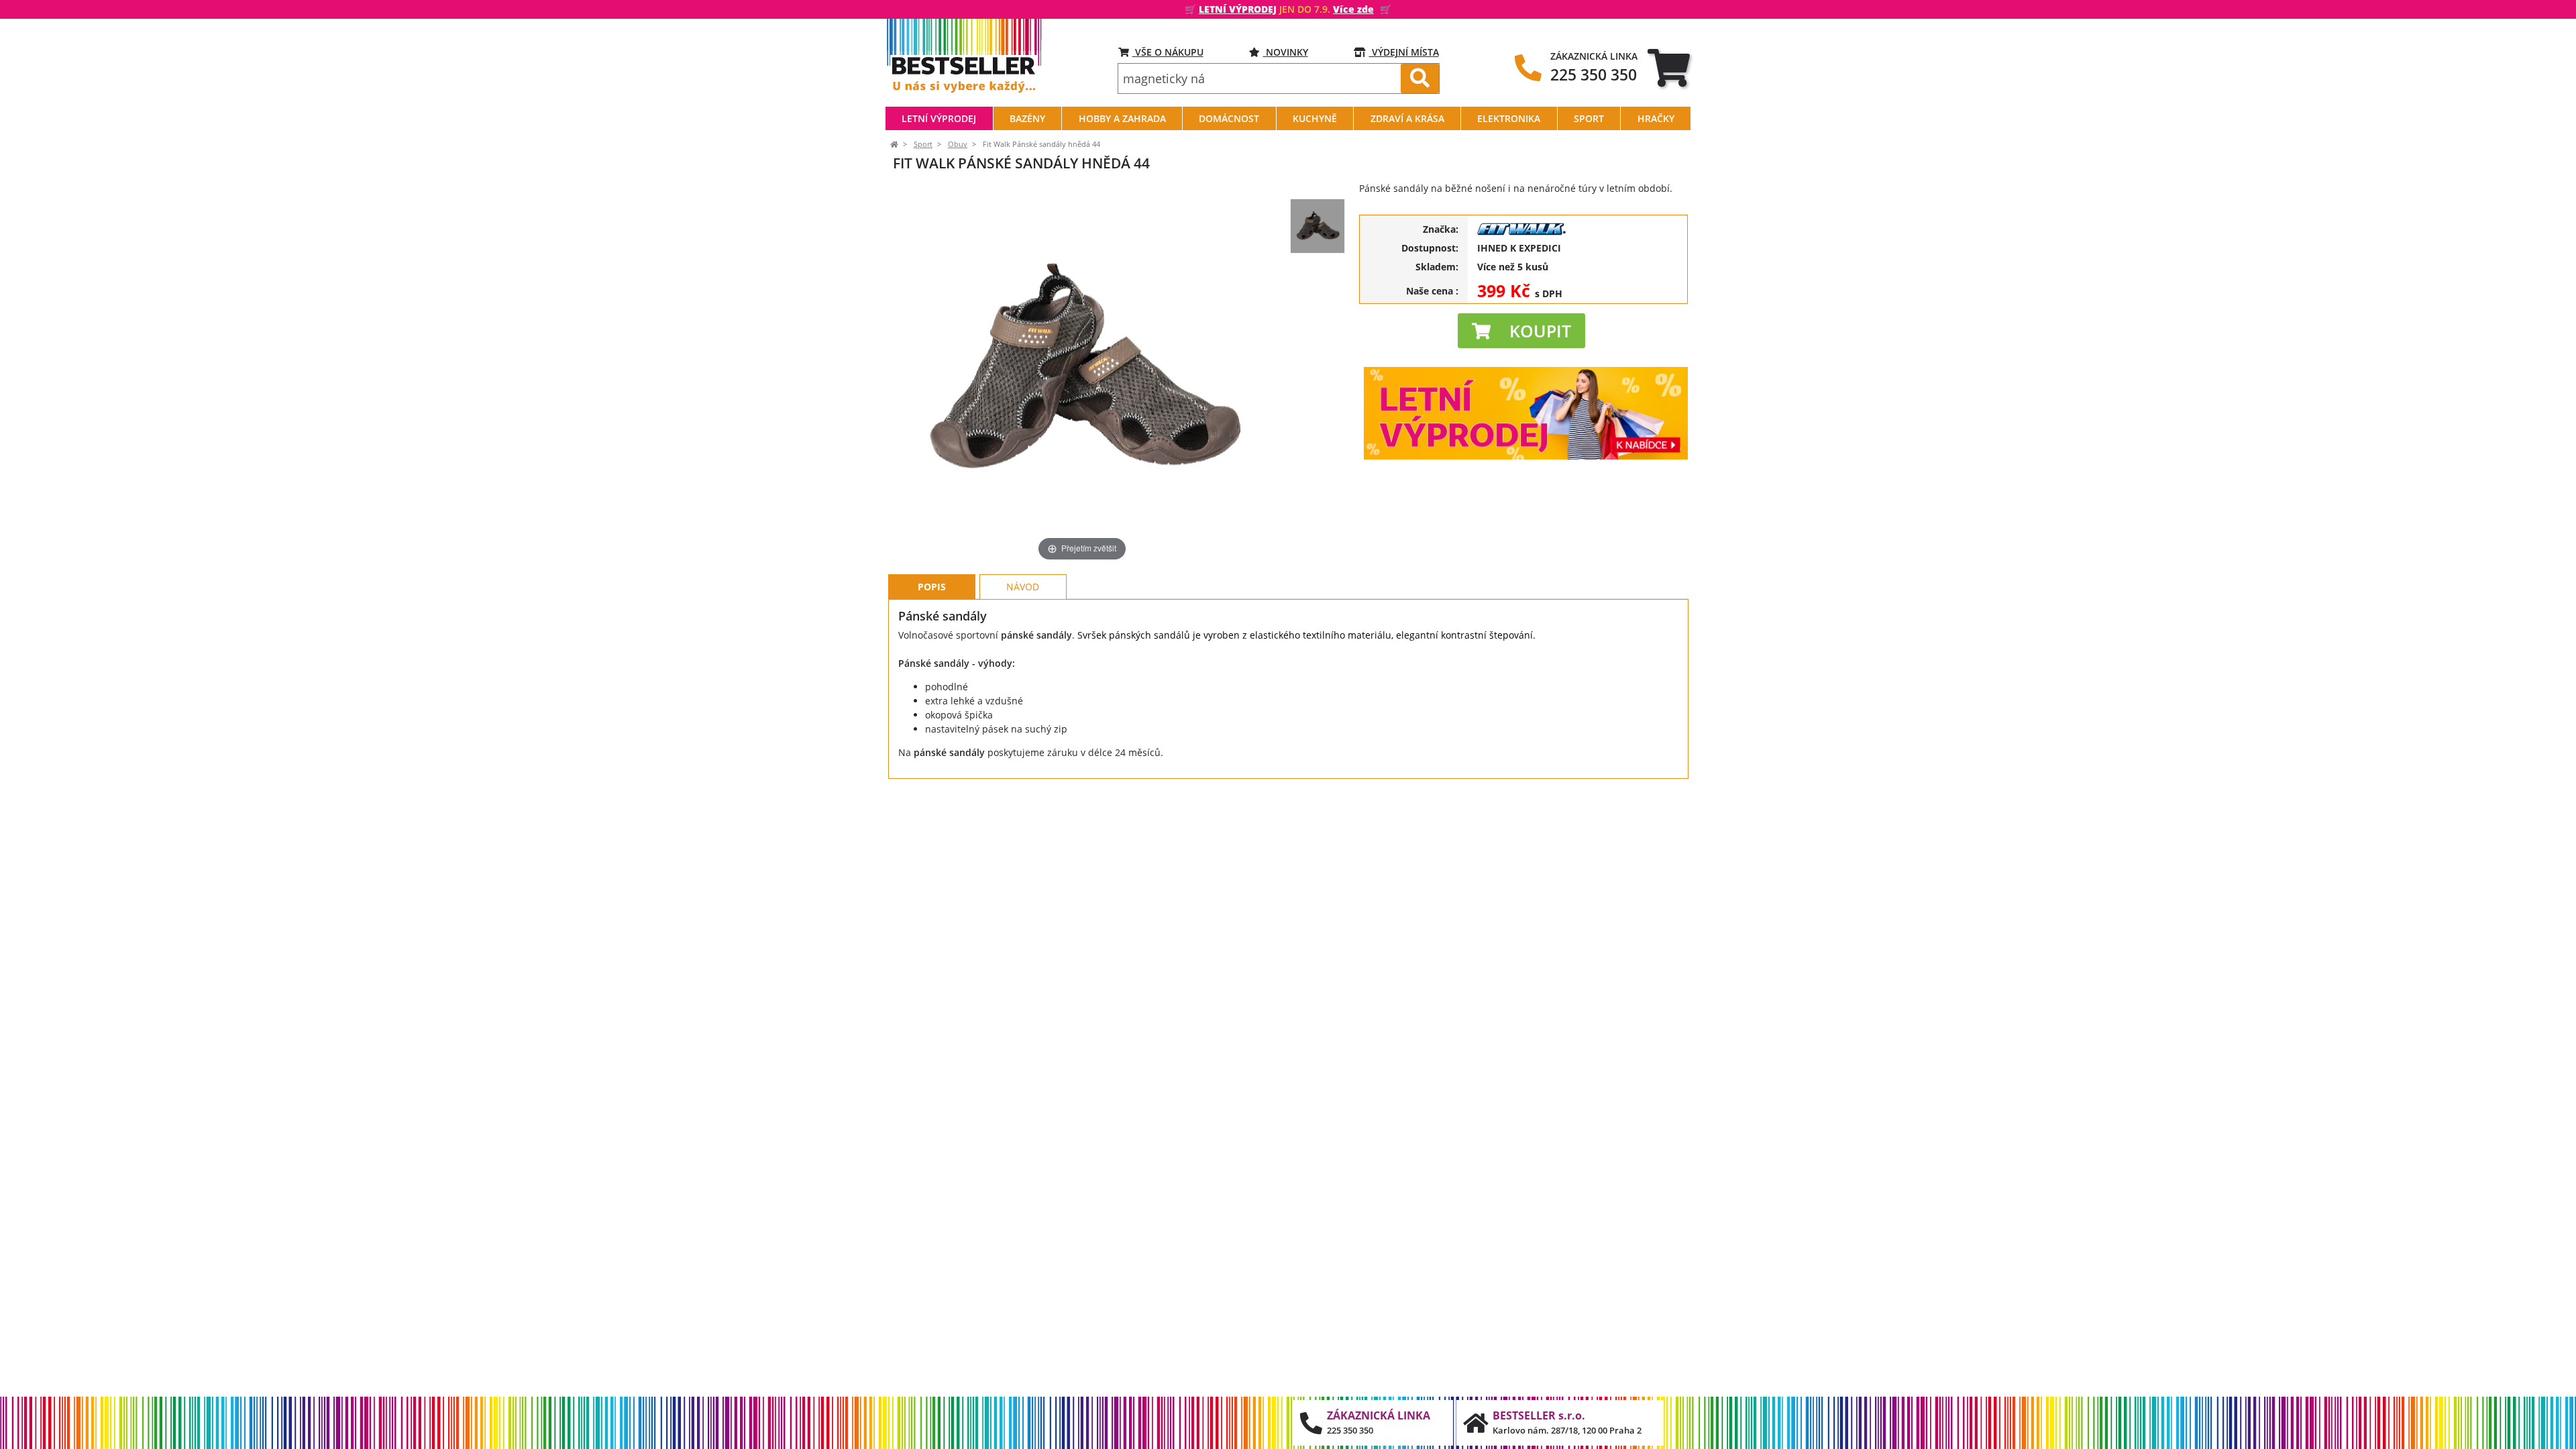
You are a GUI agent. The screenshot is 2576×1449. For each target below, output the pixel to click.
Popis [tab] (932, 587)
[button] (1521, 331)
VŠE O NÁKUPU (1168, 52)
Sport (923, 144)
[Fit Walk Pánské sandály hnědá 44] (1318, 226)
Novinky (1286, 52)
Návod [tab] (1023, 587)
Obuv (958, 144)
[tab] (1669, 67)
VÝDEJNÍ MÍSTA (1404, 52)
